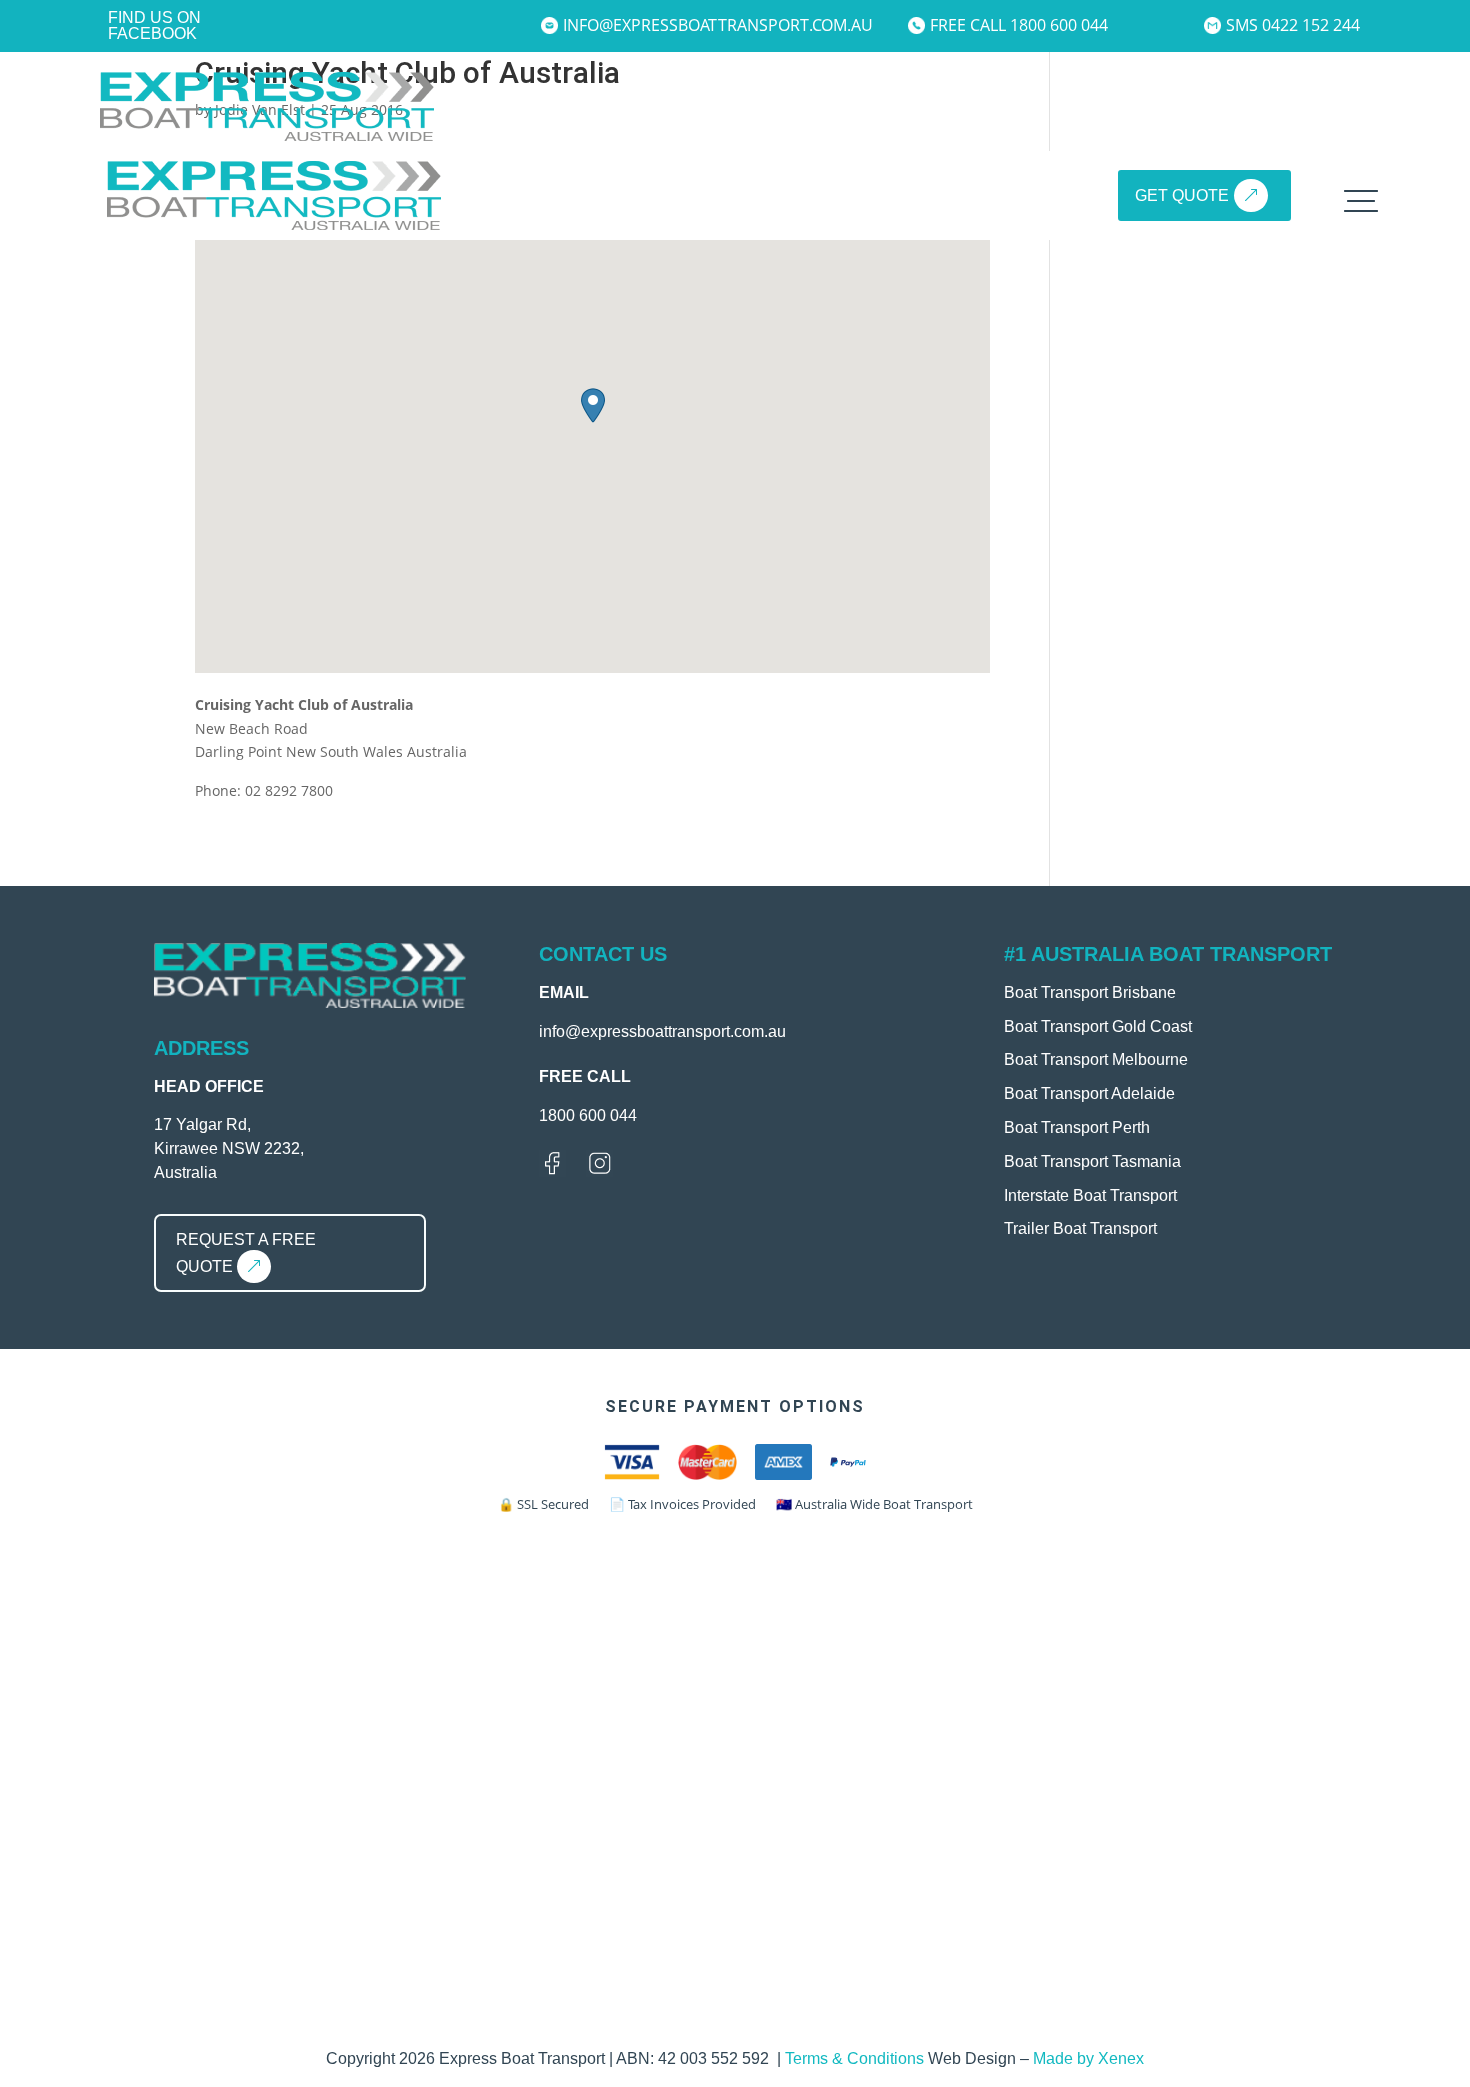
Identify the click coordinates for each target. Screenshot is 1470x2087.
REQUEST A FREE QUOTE (246, 1253)
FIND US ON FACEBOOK (154, 25)
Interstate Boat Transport (1090, 1195)
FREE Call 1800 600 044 (1019, 25)
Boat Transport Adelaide (1089, 1093)
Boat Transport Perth (1077, 1127)
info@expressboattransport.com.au (709, 25)
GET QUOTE (1182, 195)
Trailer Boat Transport (1080, 1228)
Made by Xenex (1088, 2058)
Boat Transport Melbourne (1096, 1059)
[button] (593, 405)
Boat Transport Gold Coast (1098, 1026)
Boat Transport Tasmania (1092, 1161)
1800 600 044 (588, 1115)
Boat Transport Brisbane (1090, 992)
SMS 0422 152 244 (1293, 25)
